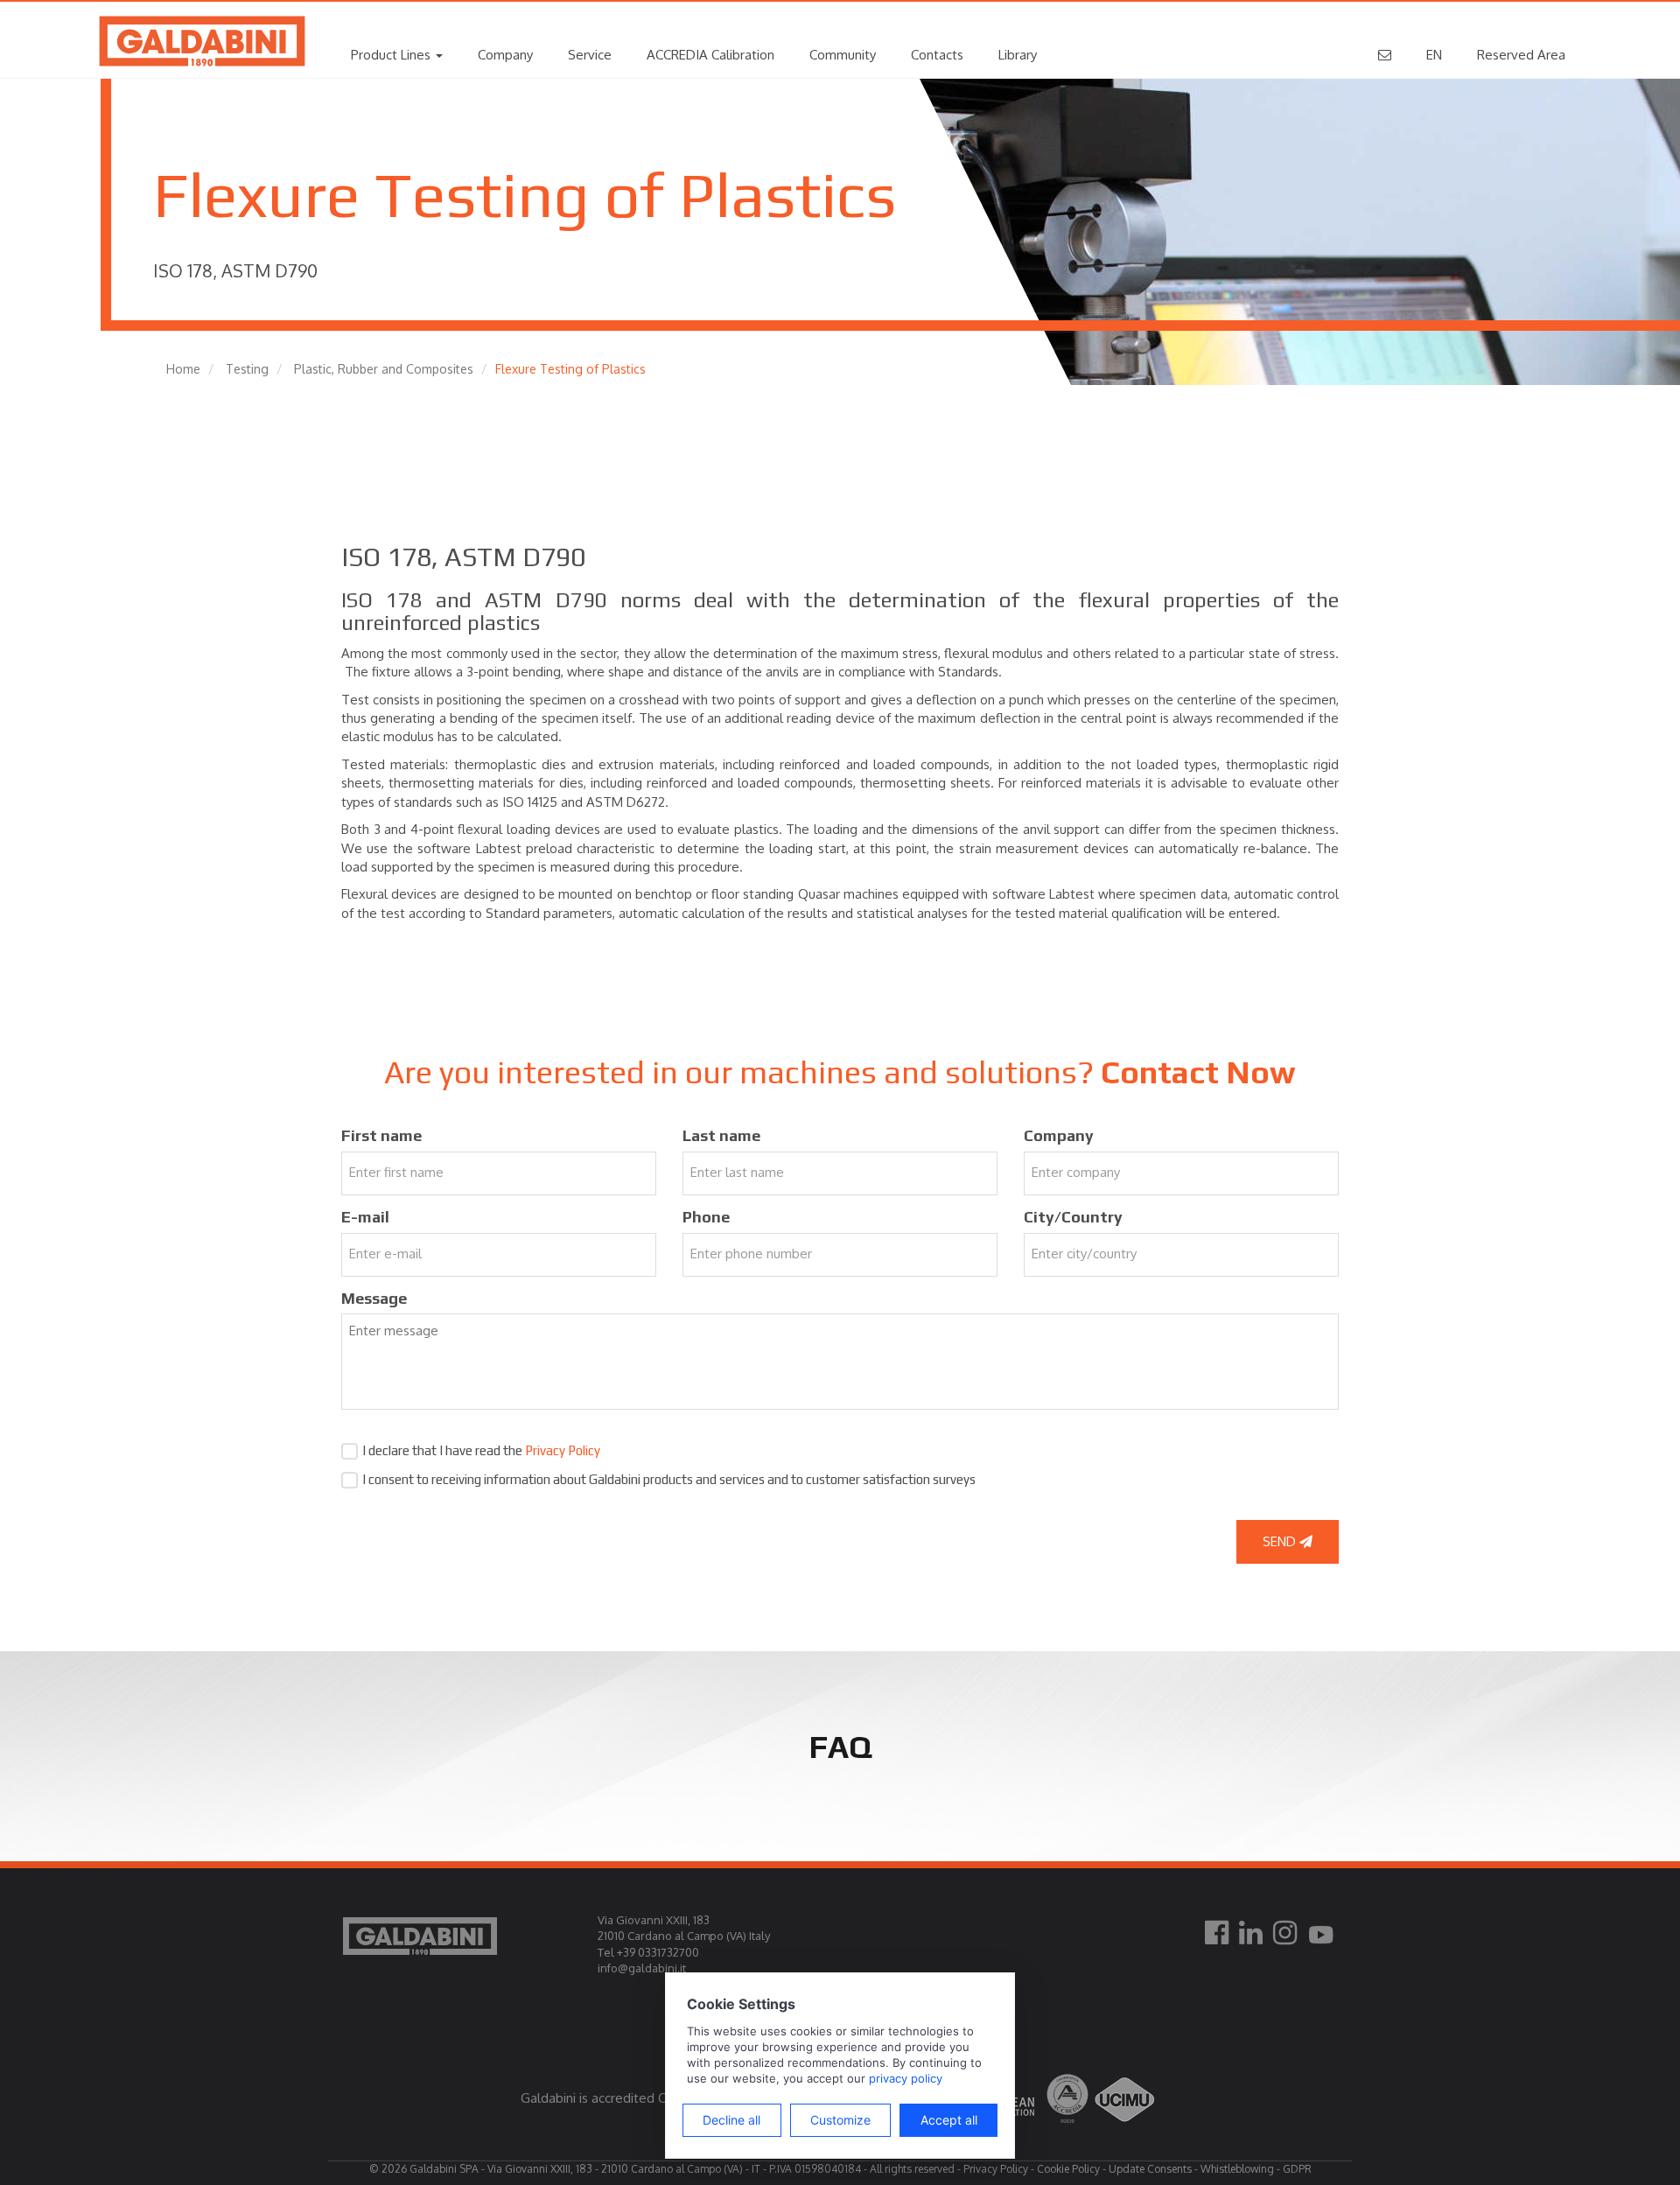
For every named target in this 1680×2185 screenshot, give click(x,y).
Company (505, 55)
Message (374, 1298)
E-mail (365, 1217)
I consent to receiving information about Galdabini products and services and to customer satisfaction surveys (669, 1479)
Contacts (937, 55)
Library (1018, 55)
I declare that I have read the (481, 1450)
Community (843, 55)
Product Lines (392, 55)
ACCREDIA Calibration (710, 55)
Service (590, 55)
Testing (247, 369)
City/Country (1073, 1217)
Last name (721, 1135)
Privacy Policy (563, 1450)
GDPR (1297, 2169)
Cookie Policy (1068, 2169)
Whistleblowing (1237, 2169)
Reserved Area (1521, 55)
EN (1434, 55)
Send (1281, 1541)
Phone (706, 1217)
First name (381, 1135)
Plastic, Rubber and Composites (384, 369)
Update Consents (1150, 2169)
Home (183, 369)
